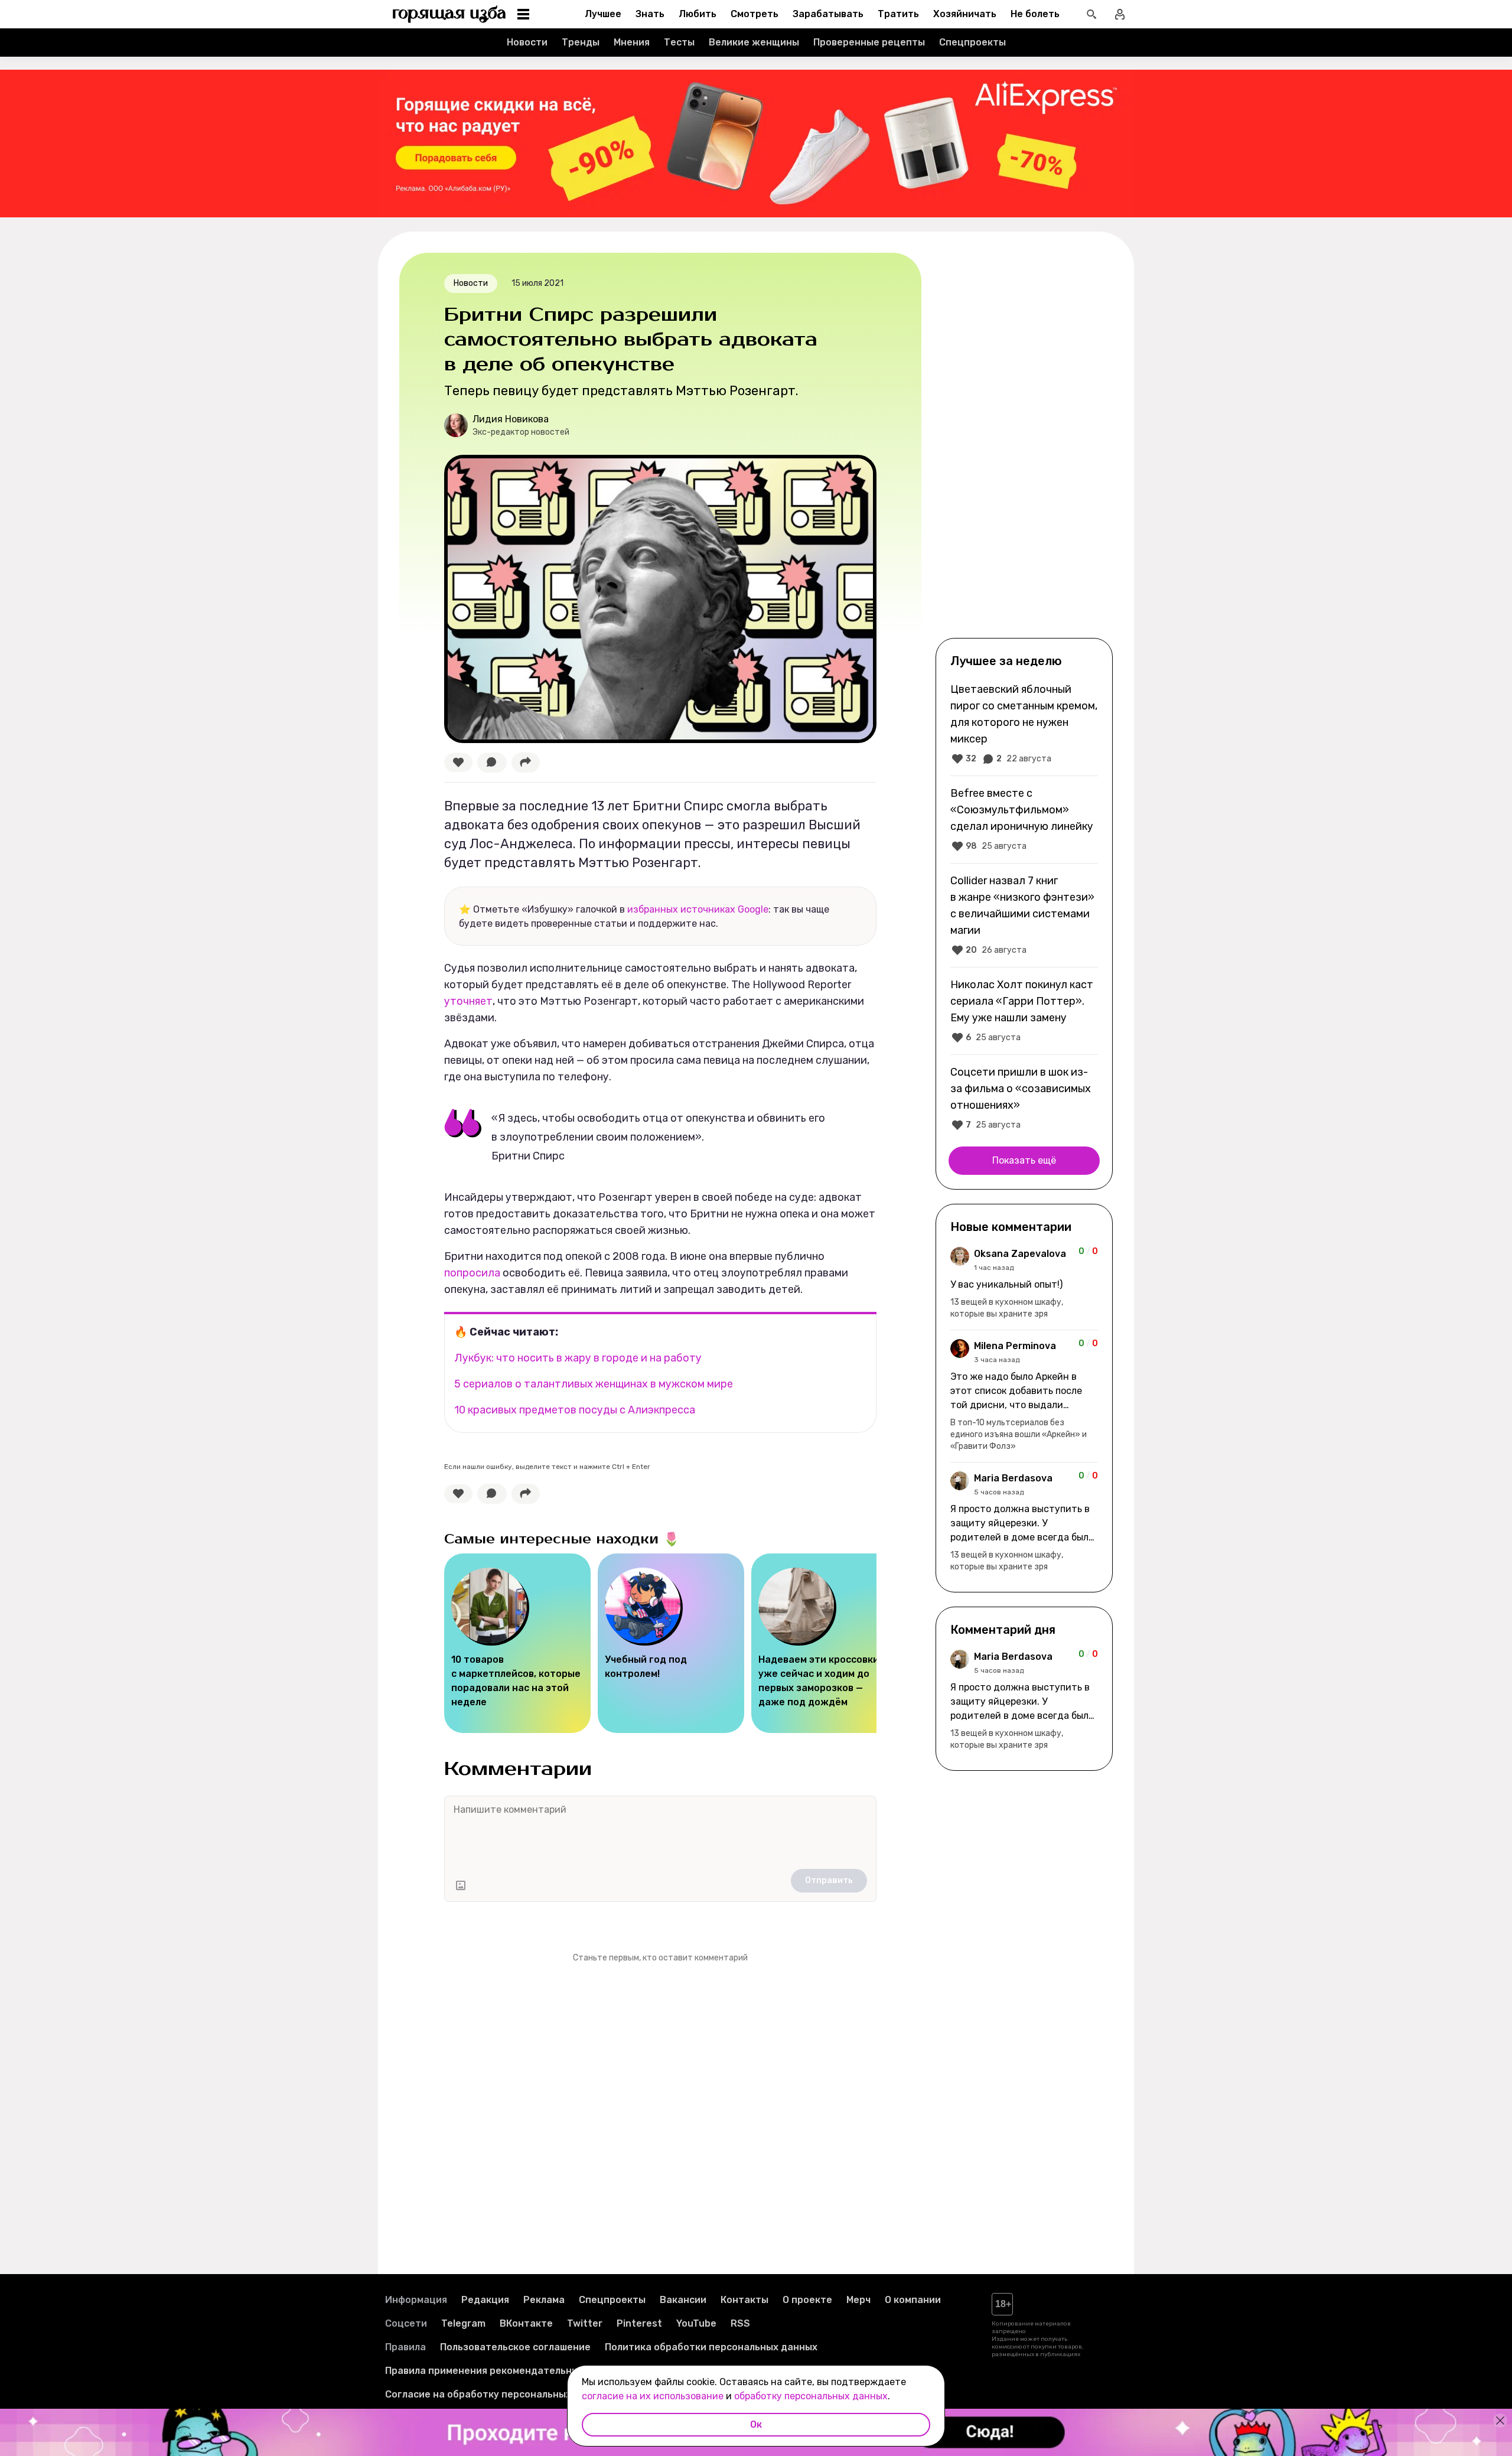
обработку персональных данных (811, 2396)
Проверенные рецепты (869, 42)
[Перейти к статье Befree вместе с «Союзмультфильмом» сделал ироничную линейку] (1024, 819)
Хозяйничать (965, 14)
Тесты (679, 42)
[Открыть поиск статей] (1091, 14)
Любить (698, 14)
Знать (650, 14)
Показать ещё (1024, 1160)
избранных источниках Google (698, 909)
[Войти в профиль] (1120, 14)
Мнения (632, 42)
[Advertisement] (1024, 444)
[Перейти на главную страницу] (449, 14)
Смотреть (755, 14)
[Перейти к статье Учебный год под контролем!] (671, 1643)
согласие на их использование (653, 2396)
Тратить (898, 14)
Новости (527, 42)
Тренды (581, 42)
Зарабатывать (828, 14)
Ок (756, 2424)
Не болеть (1035, 14)
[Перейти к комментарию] (1024, 1284)
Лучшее (603, 14)
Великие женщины (754, 42)
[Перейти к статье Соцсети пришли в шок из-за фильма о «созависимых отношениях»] (1024, 1098)
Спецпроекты (972, 42)
